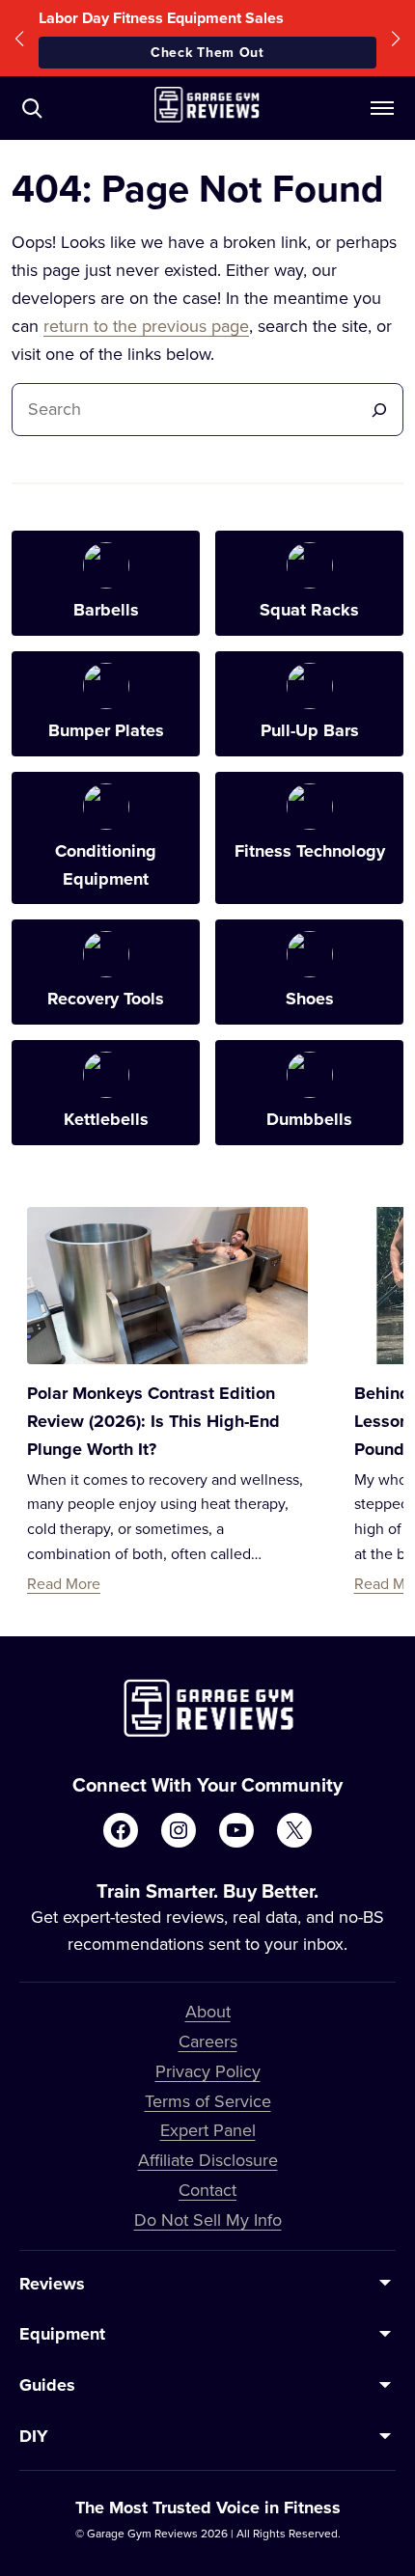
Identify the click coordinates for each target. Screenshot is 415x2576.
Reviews (52, 2284)
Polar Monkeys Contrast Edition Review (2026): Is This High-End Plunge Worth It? (153, 1421)
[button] (19, 38)
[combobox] (191, 410)
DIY (34, 2436)
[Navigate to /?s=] (32, 108)
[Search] (379, 410)
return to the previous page (146, 326)
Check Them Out (207, 52)
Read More (64, 1583)
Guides (47, 2385)
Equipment (62, 2334)
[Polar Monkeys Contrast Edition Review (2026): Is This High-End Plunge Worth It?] (167, 1286)
